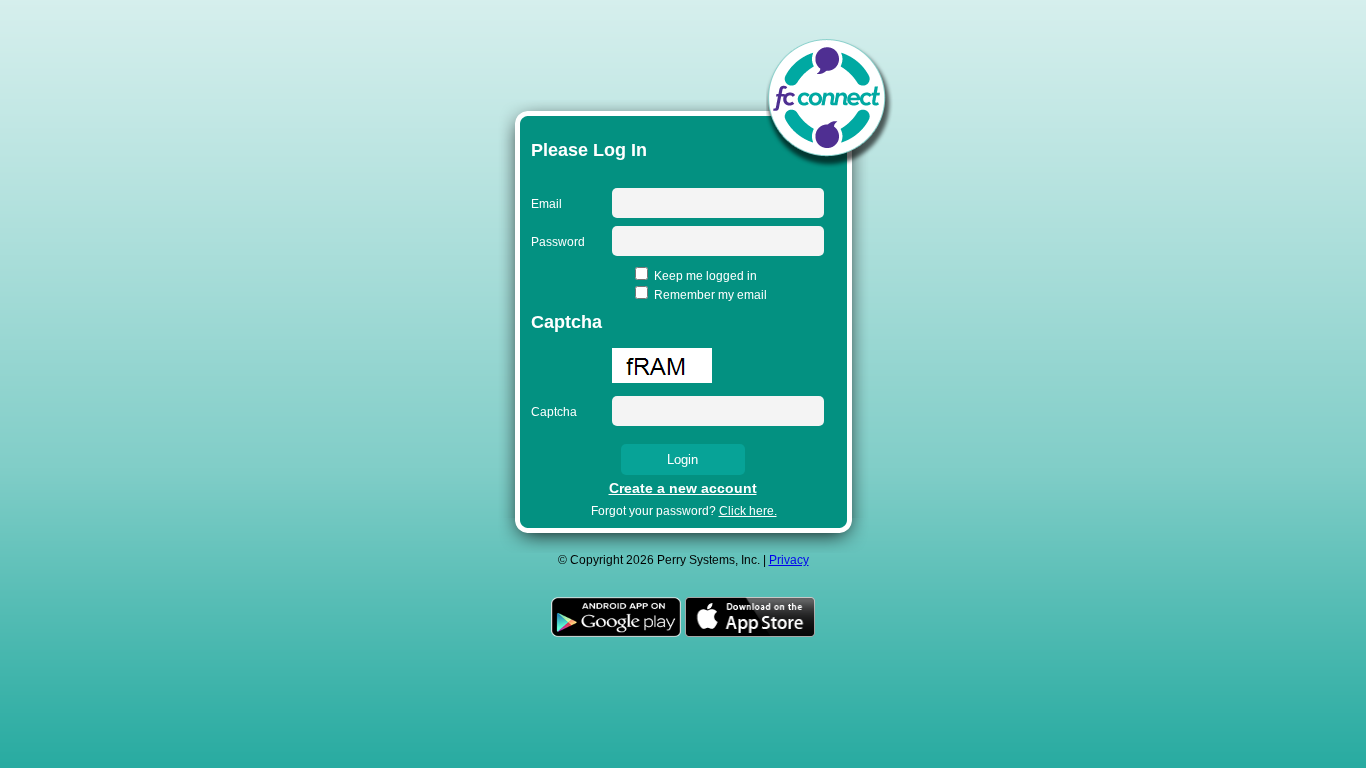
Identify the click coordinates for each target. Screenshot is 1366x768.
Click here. (748, 511)
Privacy (789, 560)
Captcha (554, 412)
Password (558, 242)
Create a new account (683, 488)
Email (546, 204)
